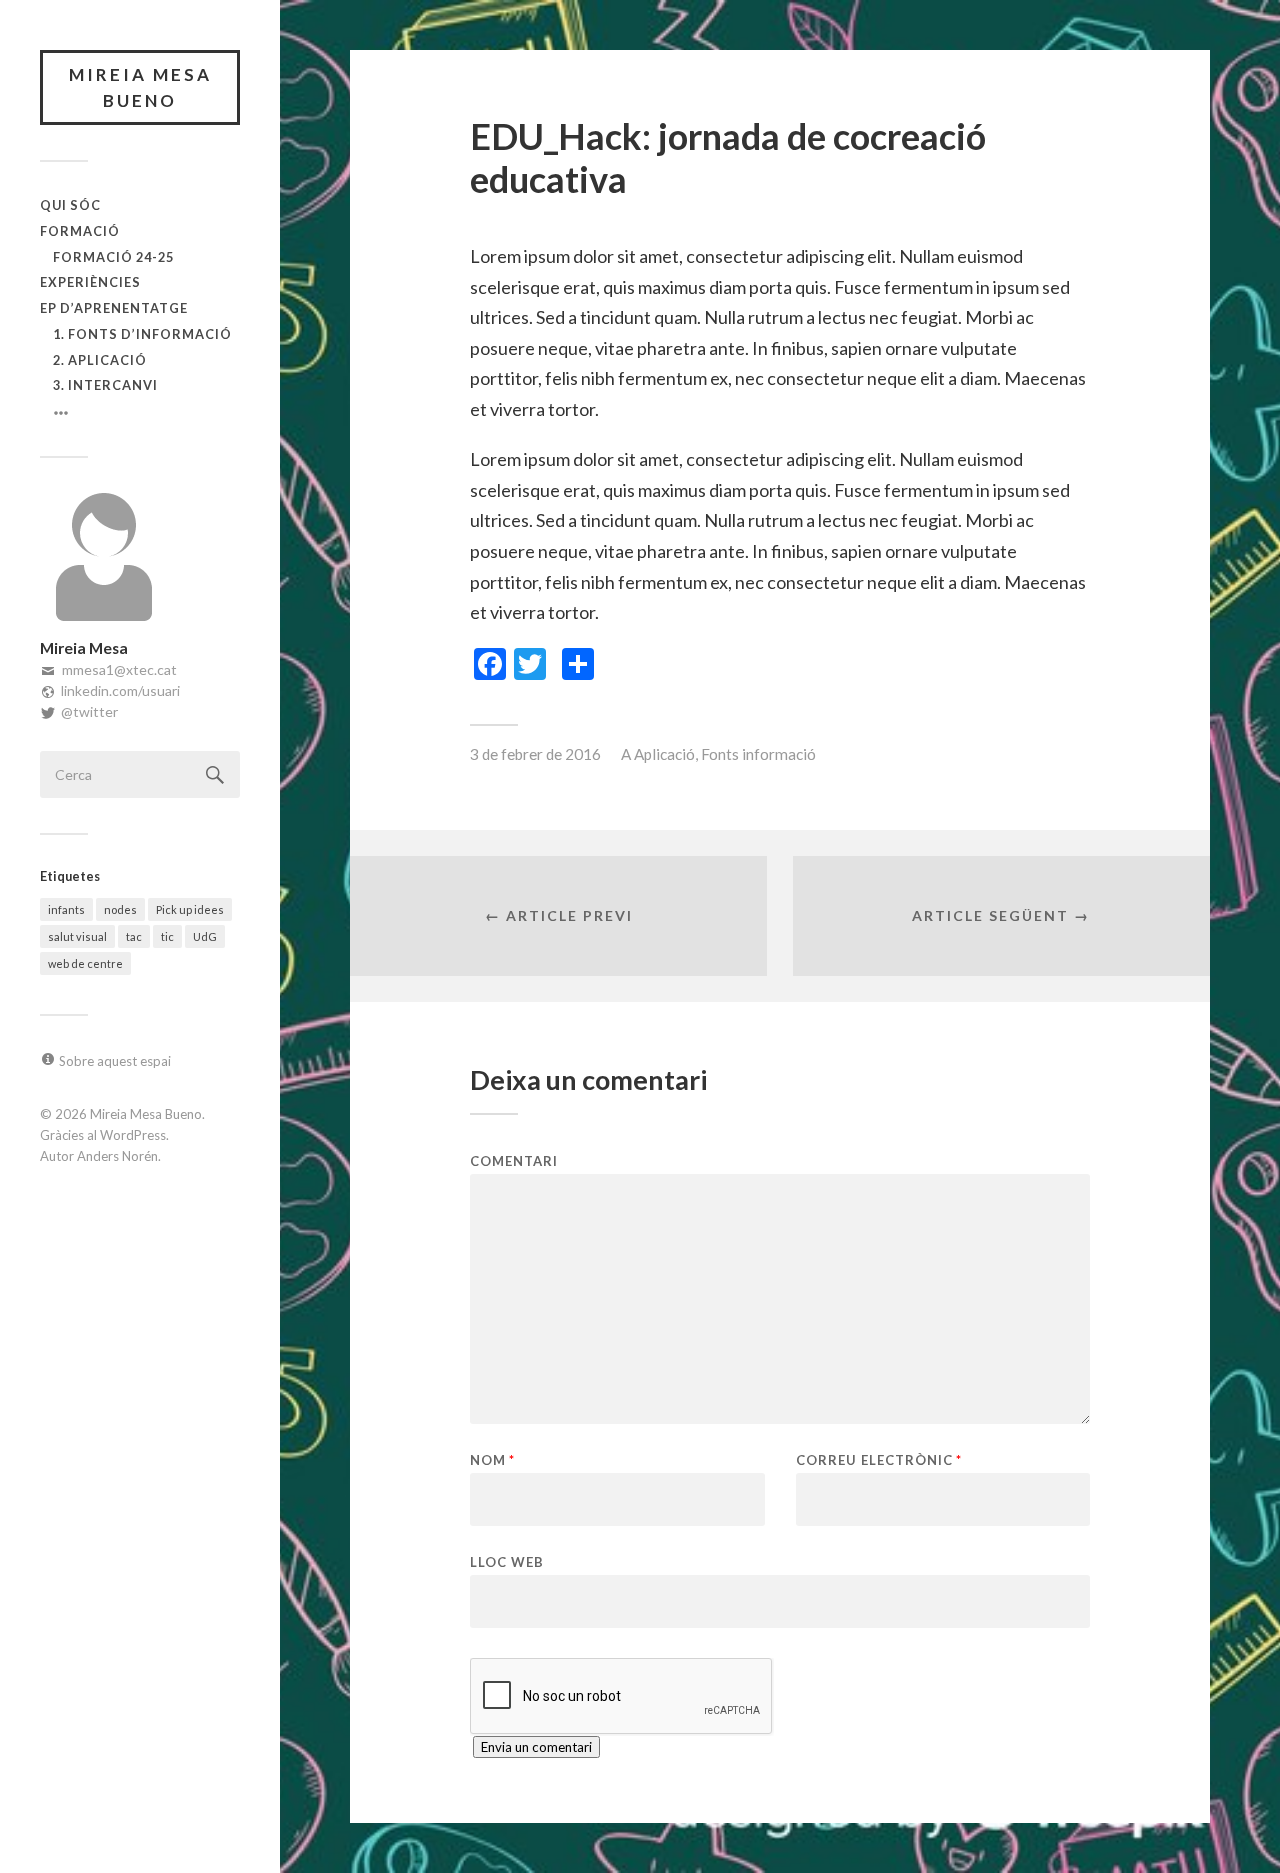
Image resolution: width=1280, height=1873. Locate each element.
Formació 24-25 (113, 257)
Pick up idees (190, 909)
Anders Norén (117, 1156)
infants (66, 909)
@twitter (89, 711)
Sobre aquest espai (115, 1061)
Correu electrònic (879, 1460)
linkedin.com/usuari (120, 690)
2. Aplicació (100, 360)
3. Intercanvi (105, 385)
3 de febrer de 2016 (535, 754)
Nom (492, 1460)
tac (134, 936)
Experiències (90, 282)
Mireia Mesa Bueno (140, 87)
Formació (80, 231)
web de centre (85, 963)
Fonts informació (758, 754)
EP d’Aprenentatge (114, 308)
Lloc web (507, 1561)
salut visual (77, 936)
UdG (205, 936)
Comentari (514, 1161)
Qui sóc (70, 205)
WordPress (133, 1135)
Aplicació (664, 754)
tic (167, 936)
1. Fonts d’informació (142, 334)
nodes (120, 909)
